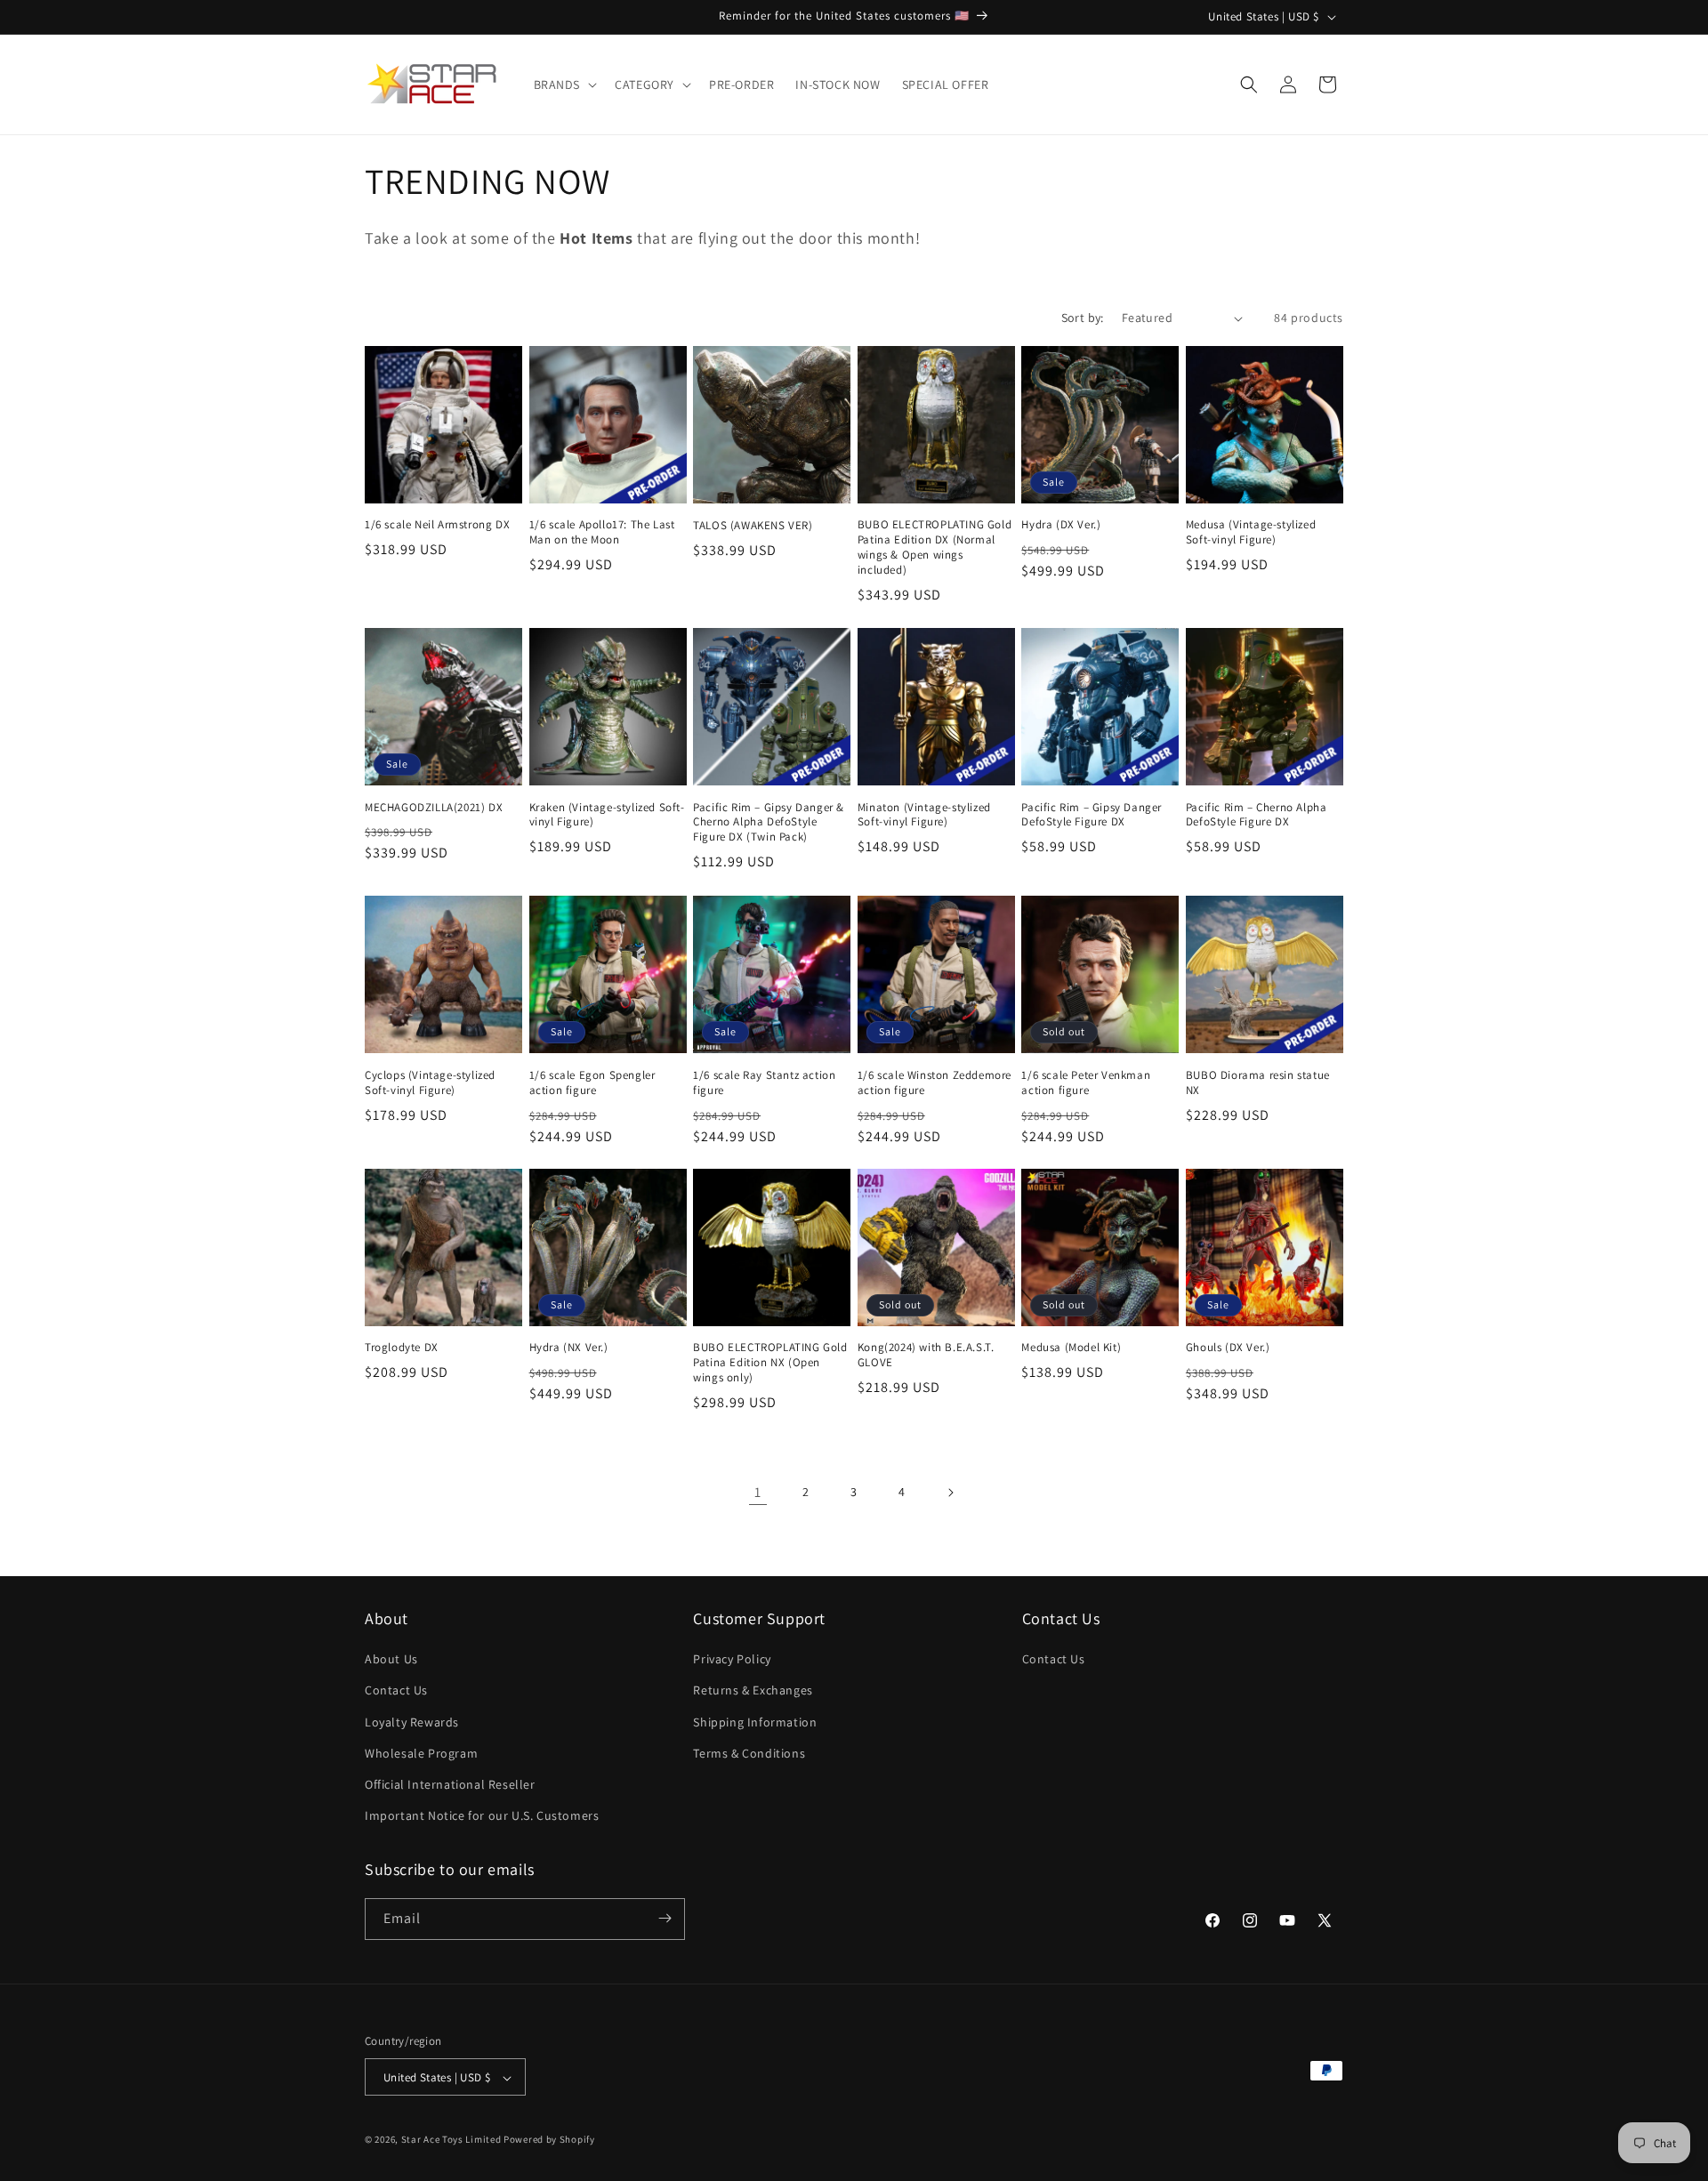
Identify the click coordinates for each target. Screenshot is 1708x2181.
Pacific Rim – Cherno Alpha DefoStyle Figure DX (1257, 815)
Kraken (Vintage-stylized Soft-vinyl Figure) (607, 815)
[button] (564, 85)
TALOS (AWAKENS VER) (753, 526)
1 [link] (758, 1492)
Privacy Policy (732, 1660)
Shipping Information (755, 1722)
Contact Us (396, 1691)
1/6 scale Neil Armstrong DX (437, 526)
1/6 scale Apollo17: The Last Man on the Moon (602, 533)
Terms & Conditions (749, 1753)
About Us (391, 1660)
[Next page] (950, 1493)
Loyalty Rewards (412, 1722)
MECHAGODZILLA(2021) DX (434, 808)
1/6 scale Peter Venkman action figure (1086, 1082)
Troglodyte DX (402, 1348)
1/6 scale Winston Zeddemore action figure (935, 1082)
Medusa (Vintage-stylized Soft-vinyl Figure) (1251, 533)
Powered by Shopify (549, 2140)
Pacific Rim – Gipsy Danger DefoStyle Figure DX (1092, 815)
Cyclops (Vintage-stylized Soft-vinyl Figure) (430, 1082)
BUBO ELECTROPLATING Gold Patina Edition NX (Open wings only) (770, 1364)
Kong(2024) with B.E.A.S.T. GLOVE (926, 1356)
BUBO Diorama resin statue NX (1258, 1082)
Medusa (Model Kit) (1071, 1348)
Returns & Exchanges (753, 1691)
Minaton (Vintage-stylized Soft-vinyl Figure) (924, 815)
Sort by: (1083, 318)
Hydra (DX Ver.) (1061, 526)
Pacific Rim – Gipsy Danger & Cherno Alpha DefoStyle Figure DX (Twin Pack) (769, 823)
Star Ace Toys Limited (451, 2140)
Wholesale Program (421, 1753)
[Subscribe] (665, 1918)
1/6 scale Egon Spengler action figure (592, 1082)
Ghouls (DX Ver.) (1228, 1348)
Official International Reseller (450, 1784)
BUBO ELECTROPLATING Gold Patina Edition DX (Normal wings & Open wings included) (935, 548)
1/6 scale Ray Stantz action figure (764, 1082)
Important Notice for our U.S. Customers (482, 1816)
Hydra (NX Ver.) (569, 1348)
